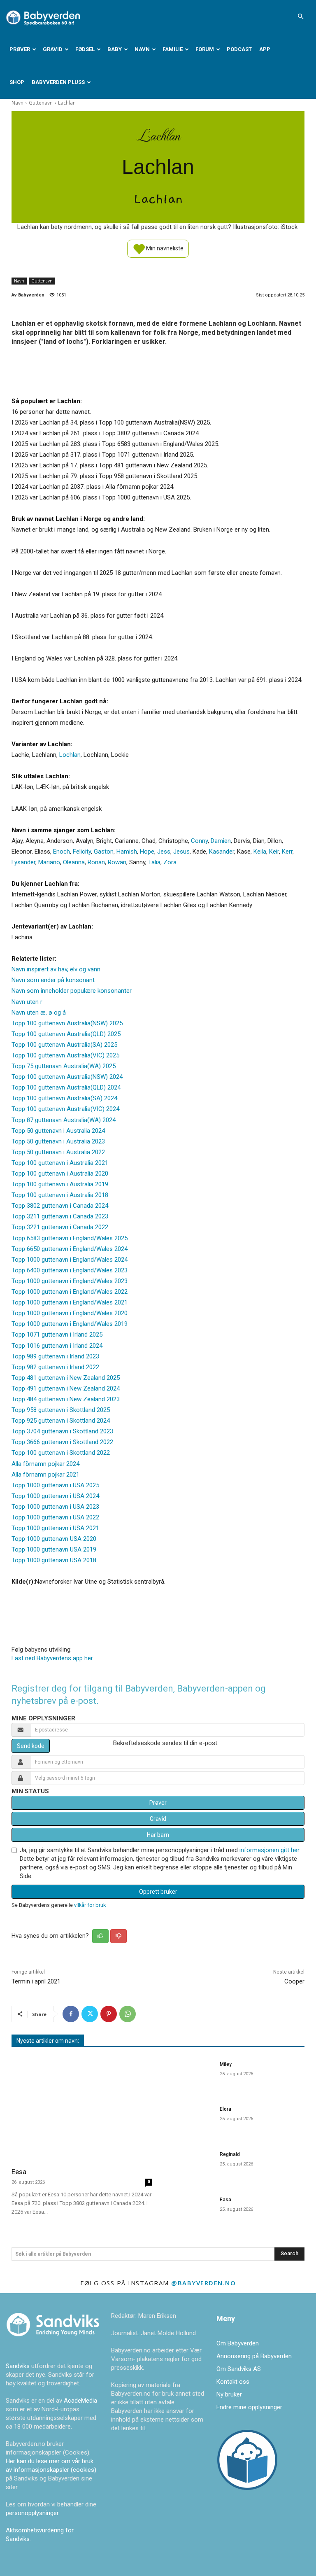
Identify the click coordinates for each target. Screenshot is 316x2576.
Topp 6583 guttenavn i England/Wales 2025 (70, 1238)
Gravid (53, 49)
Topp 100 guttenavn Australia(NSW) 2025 (67, 1023)
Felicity (82, 852)
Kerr (287, 852)
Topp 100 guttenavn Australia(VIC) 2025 (65, 1055)
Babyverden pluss (58, 82)
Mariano (49, 862)
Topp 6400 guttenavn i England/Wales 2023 (70, 1270)
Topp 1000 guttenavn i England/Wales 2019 (70, 1324)
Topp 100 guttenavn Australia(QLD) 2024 (66, 1087)
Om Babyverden (238, 2343)
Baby (115, 49)
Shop (17, 82)
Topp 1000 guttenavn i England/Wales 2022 (70, 1292)
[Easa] (188, 2210)
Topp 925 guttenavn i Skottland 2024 (61, 1421)
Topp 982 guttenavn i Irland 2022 (55, 1367)
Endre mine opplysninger (249, 2407)
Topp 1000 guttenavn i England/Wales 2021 (70, 1302)
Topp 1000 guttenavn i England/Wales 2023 (70, 1281)
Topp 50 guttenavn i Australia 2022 (58, 1152)
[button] (300, 16)
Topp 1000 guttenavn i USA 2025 (55, 1485)
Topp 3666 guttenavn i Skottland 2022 (62, 1442)
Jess (164, 852)
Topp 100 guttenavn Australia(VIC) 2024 (65, 1109)
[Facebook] (71, 2014)
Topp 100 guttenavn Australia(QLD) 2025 (66, 1034)
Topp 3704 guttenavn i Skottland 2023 (62, 1431)
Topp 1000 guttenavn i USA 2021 (55, 1528)
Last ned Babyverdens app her (52, 1658)
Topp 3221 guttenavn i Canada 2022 (60, 1227)
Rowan (117, 862)
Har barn (158, 1835)
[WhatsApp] (128, 2014)
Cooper (294, 1981)
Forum (205, 49)
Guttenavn (41, 103)
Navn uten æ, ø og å (39, 1013)
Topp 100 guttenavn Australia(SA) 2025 (64, 1045)
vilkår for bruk (90, 1905)
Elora (225, 2109)
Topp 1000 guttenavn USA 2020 (54, 1539)
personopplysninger (32, 2513)
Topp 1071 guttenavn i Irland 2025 (57, 1335)
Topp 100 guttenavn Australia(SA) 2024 (64, 1098)
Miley (226, 2064)
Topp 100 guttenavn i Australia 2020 (60, 1174)
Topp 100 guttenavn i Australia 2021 (60, 1163)
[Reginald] (188, 2165)
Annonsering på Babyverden (254, 2356)
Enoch (62, 852)
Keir (274, 852)
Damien (221, 841)
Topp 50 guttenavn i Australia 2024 (58, 1131)
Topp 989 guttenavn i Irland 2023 (55, 1356)
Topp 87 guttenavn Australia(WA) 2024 (64, 1120)
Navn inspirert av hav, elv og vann (56, 969)
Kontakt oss (233, 2382)
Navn (142, 49)
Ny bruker (229, 2394)
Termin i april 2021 (36, 1981)
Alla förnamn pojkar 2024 (45, 1464)
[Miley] (188, 2075)
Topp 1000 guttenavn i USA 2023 (55, 1507)
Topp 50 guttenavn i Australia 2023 (58, 1141)
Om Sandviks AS (239, 2369)
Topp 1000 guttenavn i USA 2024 (55, 1496)
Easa (225, 2200)
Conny (199, 841)
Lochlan (70, 755)
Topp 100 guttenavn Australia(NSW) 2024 (67, 1077)
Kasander (222, 852)
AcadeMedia (80, 2401)
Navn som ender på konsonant (53, 980)
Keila (260, 852)
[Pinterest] (109, 2014)
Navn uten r (27, 1002)
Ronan (96, 862)
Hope (147, 852)
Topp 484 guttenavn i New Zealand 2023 (66, 1399)
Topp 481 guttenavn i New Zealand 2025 (66, 1378)
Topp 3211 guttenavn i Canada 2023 (60, 1216)
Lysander (23, 862)
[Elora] (188, 2120)
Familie (173, 49)
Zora (170, 862)
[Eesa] (82, 2108)
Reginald (230, 2154)
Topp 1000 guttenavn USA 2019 (54, 1549)
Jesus (181, 852)
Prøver (20, 49)
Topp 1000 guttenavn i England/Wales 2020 (70, 1313)
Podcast (239, 49)
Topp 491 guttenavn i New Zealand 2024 (66, 1388)
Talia (154, 862)
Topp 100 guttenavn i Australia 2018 (60, 1195)
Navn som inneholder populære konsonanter (72, 991)
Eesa (19, 2172)
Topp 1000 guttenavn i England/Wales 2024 (70, 1260)
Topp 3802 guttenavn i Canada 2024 (60, 1206)
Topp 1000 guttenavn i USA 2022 (55, 1517)
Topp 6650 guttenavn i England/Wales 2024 (70, 1249)
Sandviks (18, 2366)
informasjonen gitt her (269, 1850)
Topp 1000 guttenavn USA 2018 (54, 1560)
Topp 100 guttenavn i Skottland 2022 (61, 1453)
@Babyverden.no (203, 2283)
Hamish (127, 852)
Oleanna (74, 862)
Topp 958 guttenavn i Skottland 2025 (61, 1410)
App (265, 49)
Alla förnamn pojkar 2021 (45, 1475)
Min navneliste (164, 248)
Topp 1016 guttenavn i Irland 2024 (57, 1346)
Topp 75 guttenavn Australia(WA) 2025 (64, 1066)
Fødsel (85, 49)
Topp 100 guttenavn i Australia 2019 (60, 1184)
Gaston (104, 852)
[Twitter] (90, 2014)
